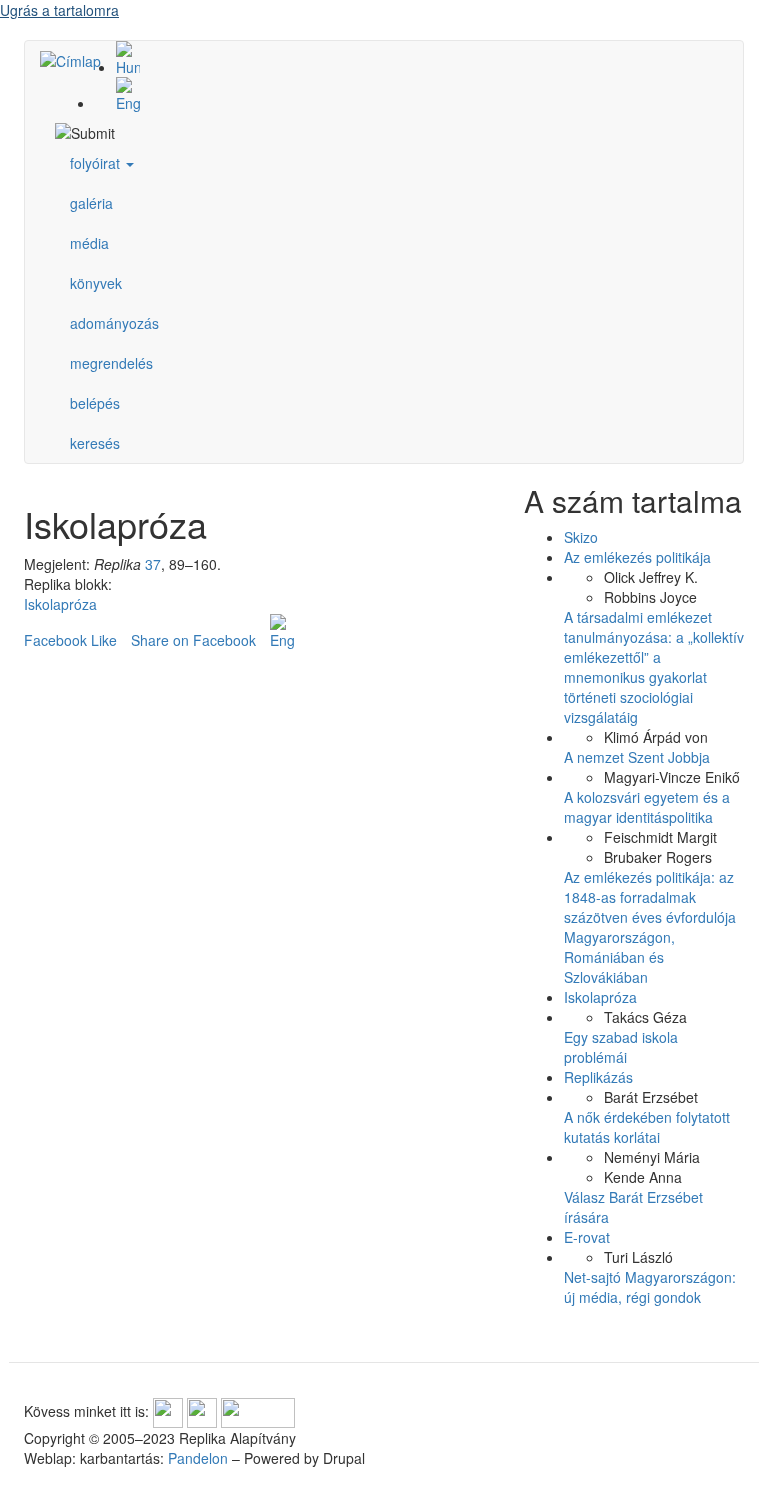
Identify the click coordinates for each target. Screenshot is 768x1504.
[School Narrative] (404, 95)
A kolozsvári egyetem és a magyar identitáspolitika (647, 807)
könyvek (96, 283)
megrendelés (111, 363)
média (89, 243)
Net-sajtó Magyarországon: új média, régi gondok (650, 1287)
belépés (95, 403)
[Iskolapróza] (404, 59)
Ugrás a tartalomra (59, 10)
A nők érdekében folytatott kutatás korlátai (647, 1127)
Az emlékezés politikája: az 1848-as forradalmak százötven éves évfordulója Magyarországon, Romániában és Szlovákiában (650, 927)
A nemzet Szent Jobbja (637, 757)
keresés (95, 443)
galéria (91, 203)
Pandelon (198, 1458)
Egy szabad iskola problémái (621, 1047)
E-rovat (587, 1237)
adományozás (114, 323)
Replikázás (598, 1077)
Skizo (581, 537)
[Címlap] (78, 60)
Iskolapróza (60, 604)
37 (153, 564)
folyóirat (97, 163)
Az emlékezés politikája (637, 557)
